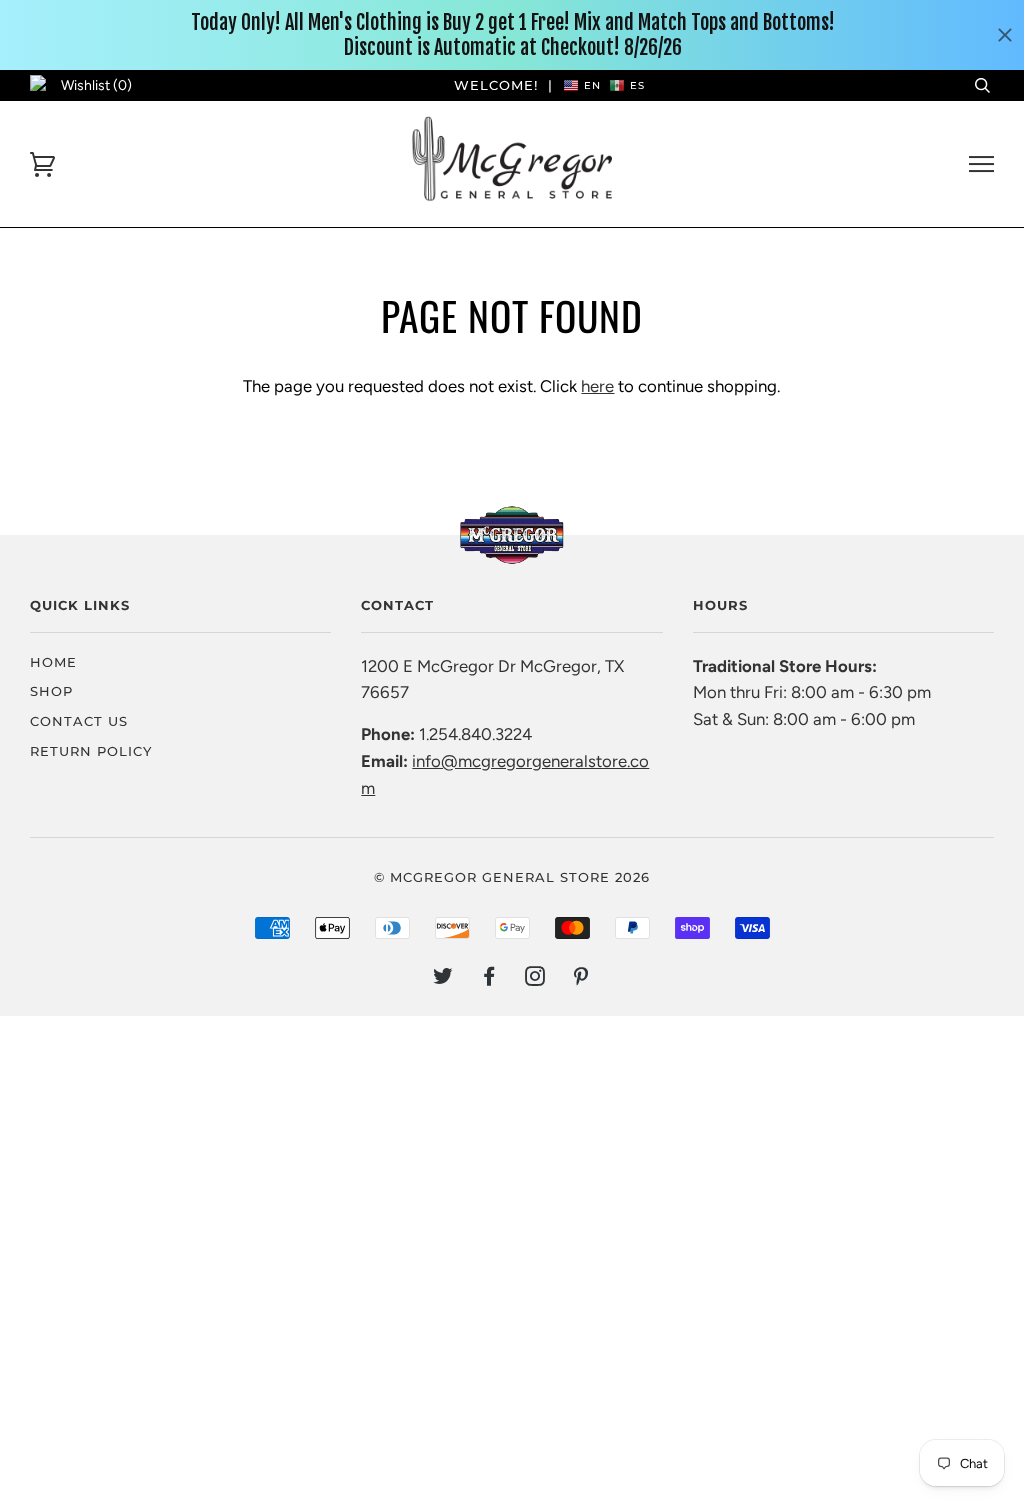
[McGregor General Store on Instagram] (535, 979)
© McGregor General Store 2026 (512, 877)
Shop (51, 691)
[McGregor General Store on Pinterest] (581, 979)
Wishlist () (96, 85)
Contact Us (79, 721)
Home (53, 662)
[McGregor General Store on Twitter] (443, 979)
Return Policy (91, 751)
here (597, 386)
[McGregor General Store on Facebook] (489, 979)
